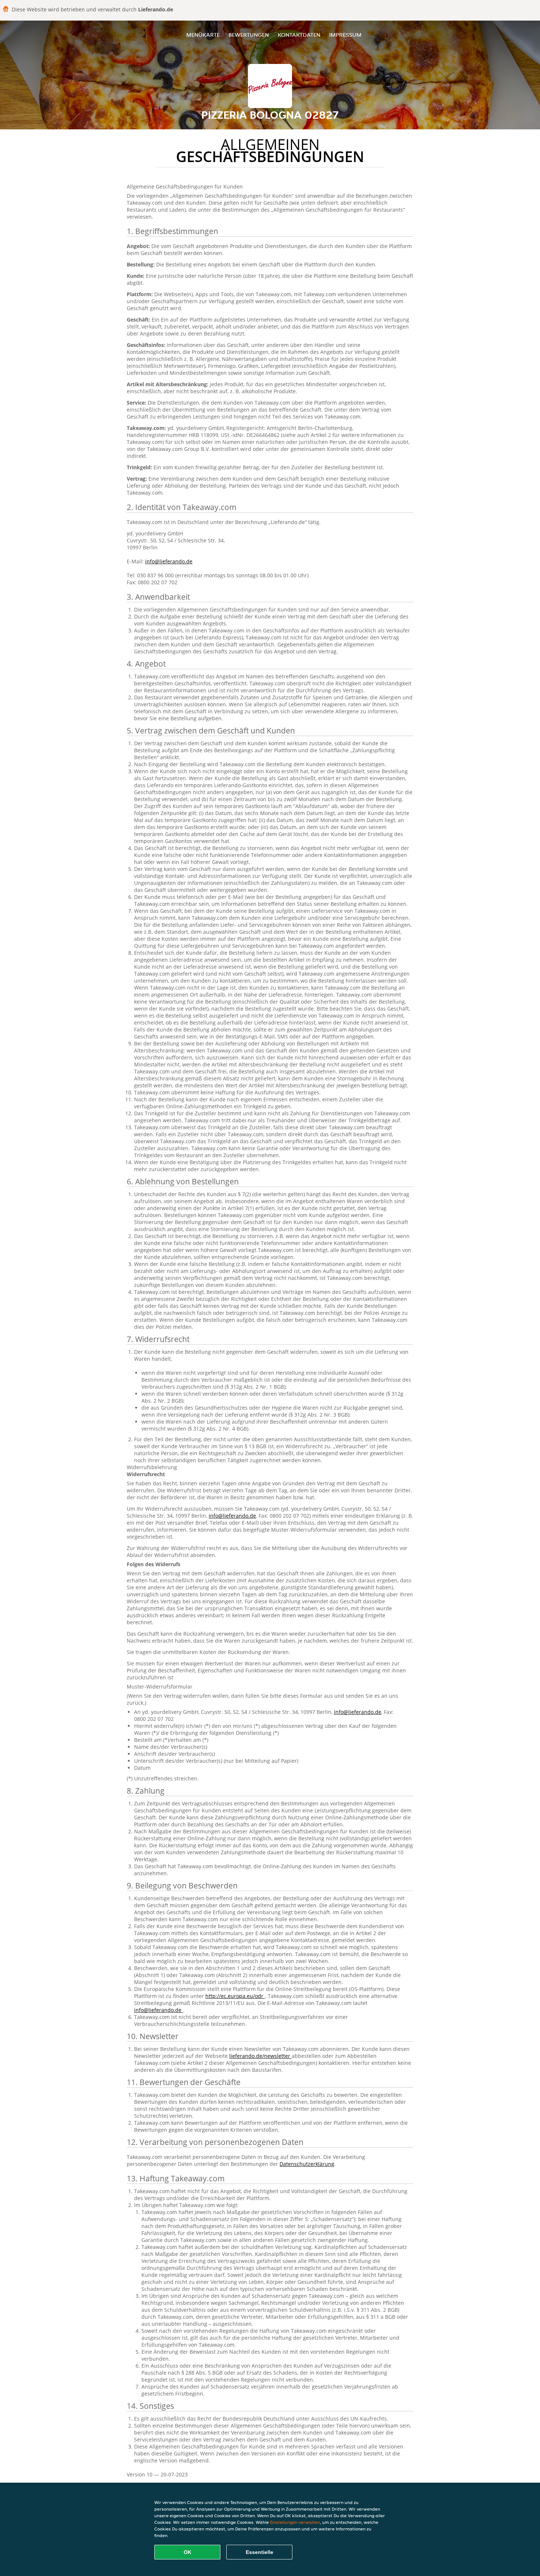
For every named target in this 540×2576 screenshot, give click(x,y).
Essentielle (260, 2552)
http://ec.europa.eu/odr (235, 1996)
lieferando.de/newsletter (260, 2056)
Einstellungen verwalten (295, 2522)
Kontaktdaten (299, 35)
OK (188, 2552)
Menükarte (203, 35)
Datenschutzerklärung (307, 2164)
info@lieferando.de (169, 561)
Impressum (345, 35)
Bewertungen (249, 35)
